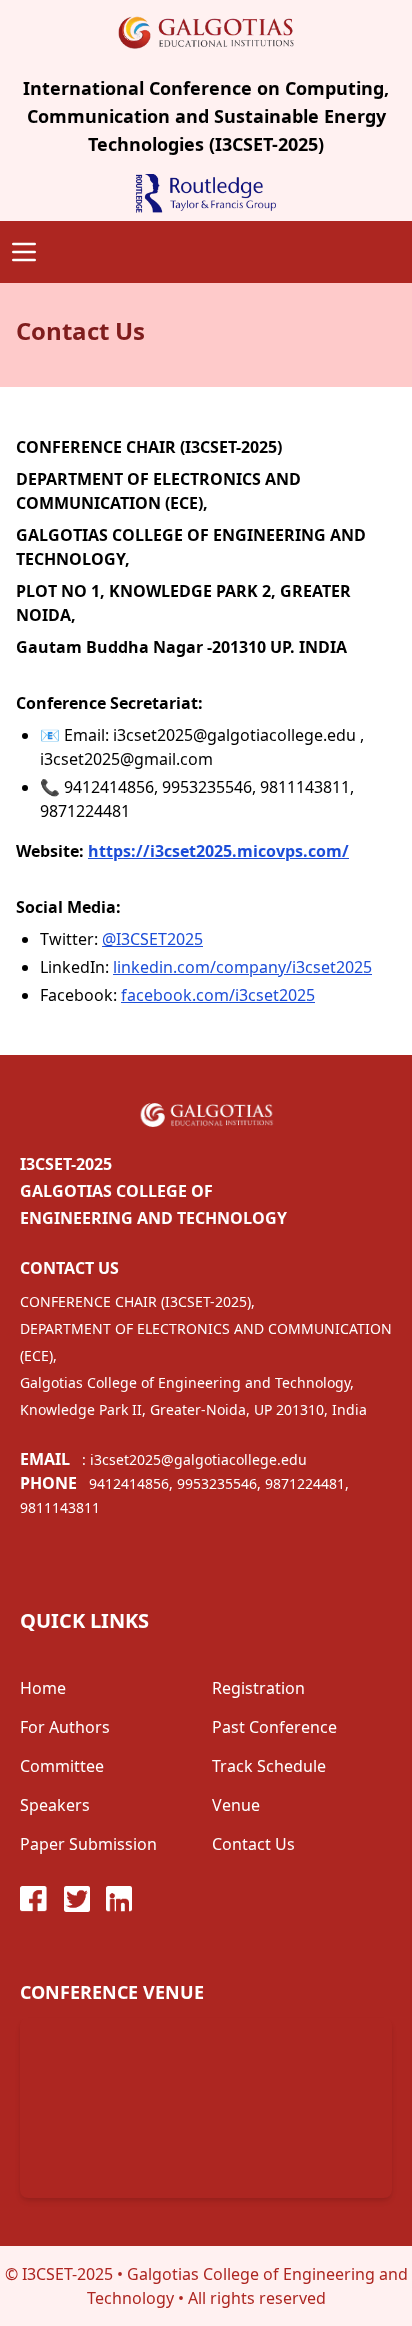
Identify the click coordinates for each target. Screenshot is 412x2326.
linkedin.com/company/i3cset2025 (242, 967)
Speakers (55, 1805)
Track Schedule (269, 1766)
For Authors (65, 1727)
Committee (62, 1766)
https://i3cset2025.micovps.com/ (218, 851)
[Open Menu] (24, 252)
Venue (236, 1805)
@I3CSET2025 (152, 939)
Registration (258, 1688)
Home (43, 1688)
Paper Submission (88, 1844)
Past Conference (274, 1727)
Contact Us (253, 1844)
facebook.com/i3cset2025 (218, 995)
